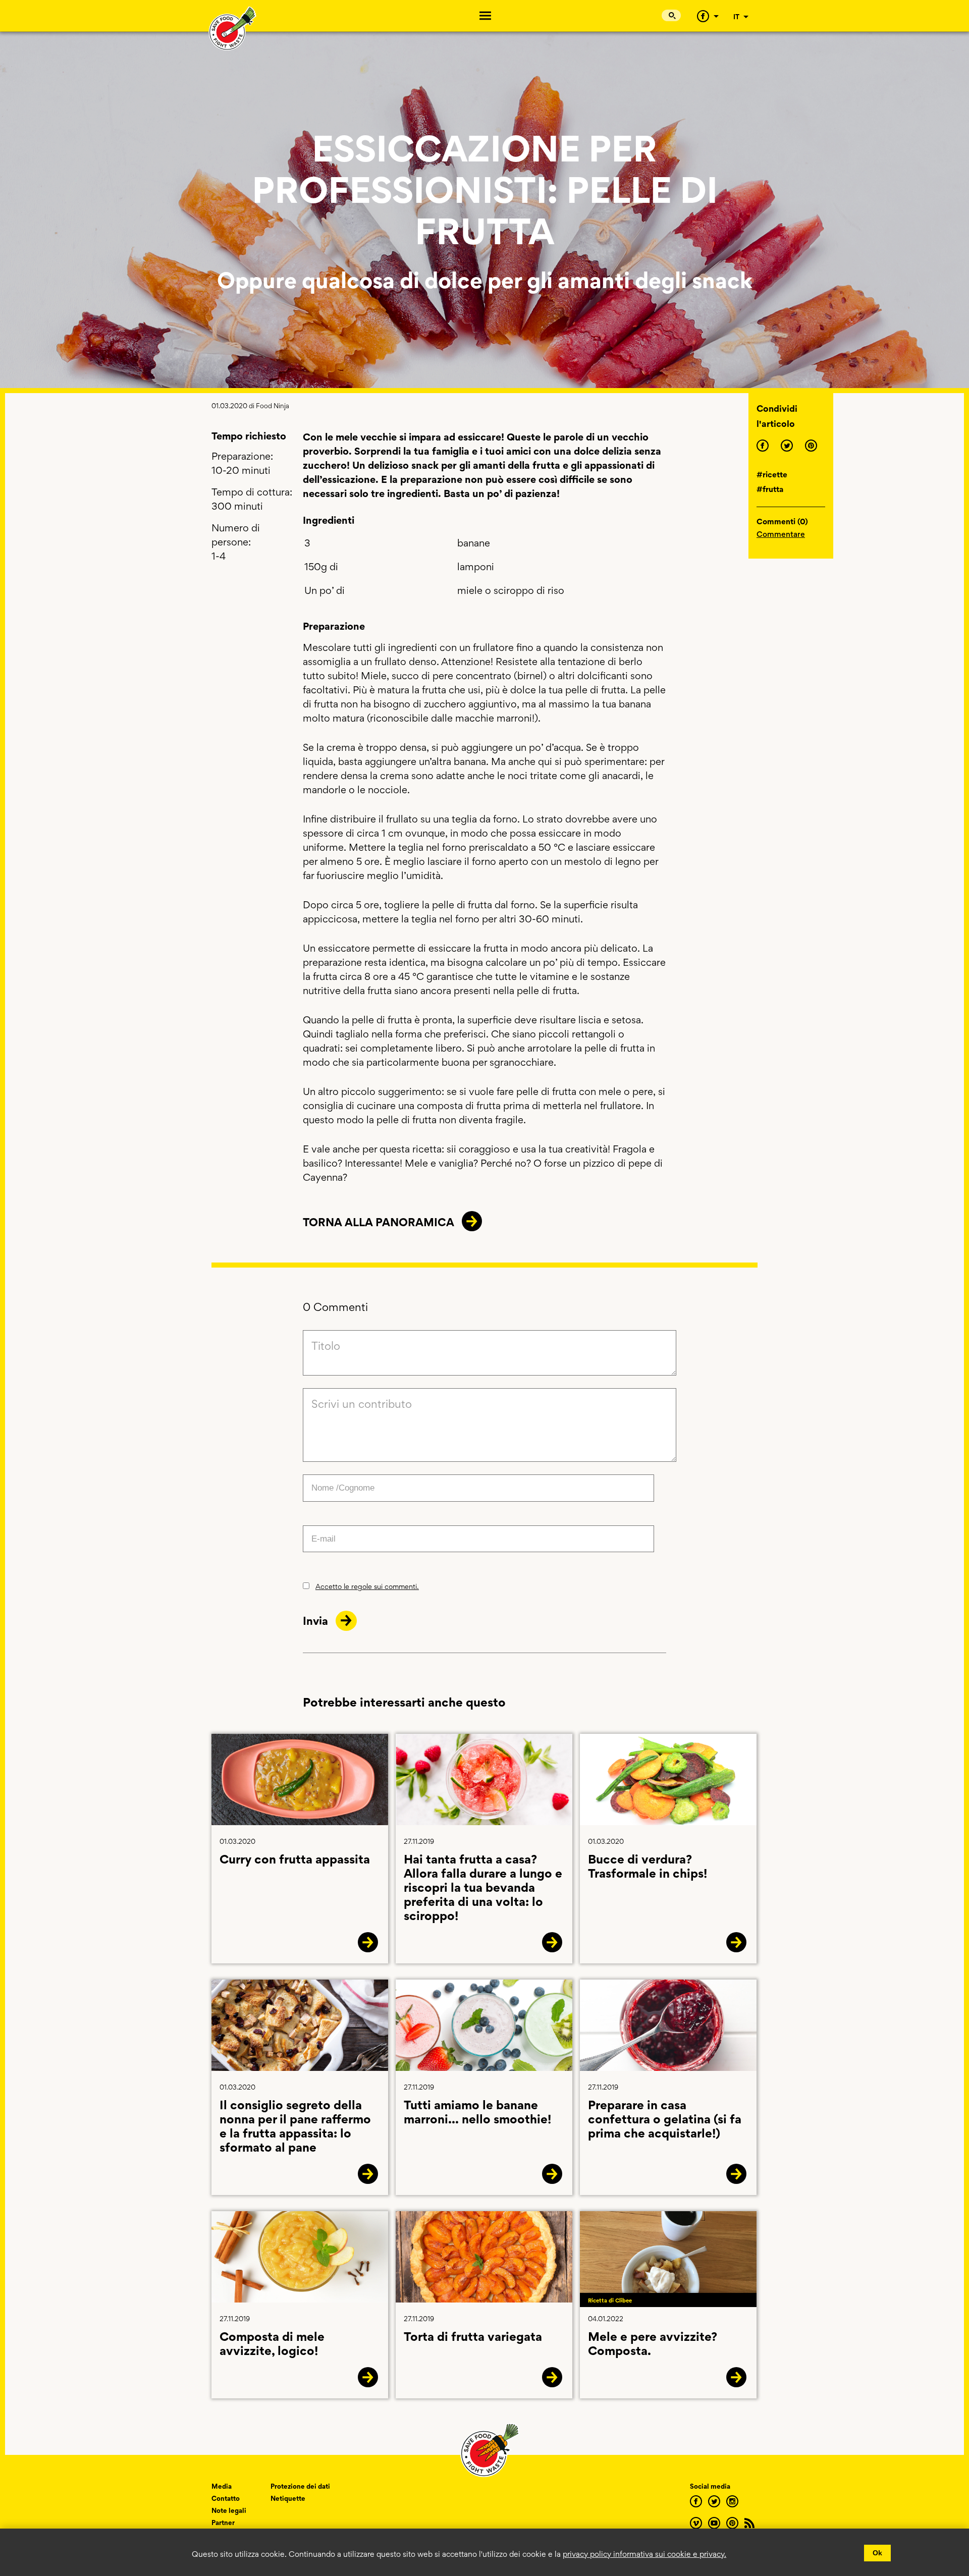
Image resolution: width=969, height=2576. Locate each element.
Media (222, 2486)
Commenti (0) (782, 522)
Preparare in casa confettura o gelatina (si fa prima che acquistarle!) (665, 2119)
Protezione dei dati (300, 2486)
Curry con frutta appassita (295, 1859)
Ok (877, 2553)
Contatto (226, 2498)
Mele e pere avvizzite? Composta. (653, 2344)
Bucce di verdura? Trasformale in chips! (648, 1866)
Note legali (229, 2510)
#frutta (770, 489)
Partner (223, 2523)
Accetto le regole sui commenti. (367, 1586)
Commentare (781, 534)
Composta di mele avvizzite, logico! (272, 2344)
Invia (317, 1621)
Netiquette (288, 2498)
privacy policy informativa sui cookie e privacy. (644, 2554)
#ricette (772, 475)
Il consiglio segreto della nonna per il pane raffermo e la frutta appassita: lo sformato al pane (295, 2126)
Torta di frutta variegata (473, 2337)
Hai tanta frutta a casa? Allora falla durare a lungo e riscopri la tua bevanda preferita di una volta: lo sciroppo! (483, 1887)
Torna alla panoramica (379, 1222)
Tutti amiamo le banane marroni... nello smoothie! (477, 2112)
